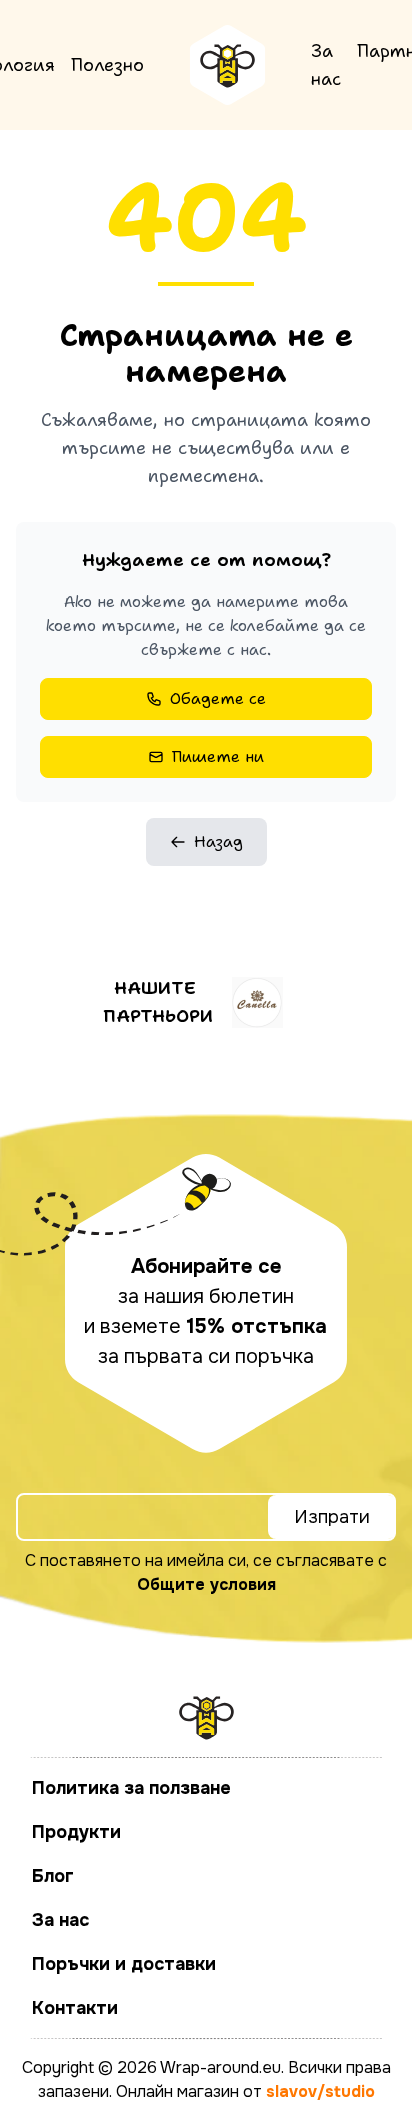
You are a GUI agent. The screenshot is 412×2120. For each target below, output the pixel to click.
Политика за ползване (131, 1788)
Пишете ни (218, 756)
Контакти (75, 2008)
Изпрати (332, 1517)
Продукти (76, 1832)
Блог (53, 1876)
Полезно (107, 65)
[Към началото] (227, 65)
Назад (218, 841)
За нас (326, 65)
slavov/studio (320, 2091)
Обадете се (218, 698)
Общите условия (206, 1584)
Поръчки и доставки (124, 1964)
